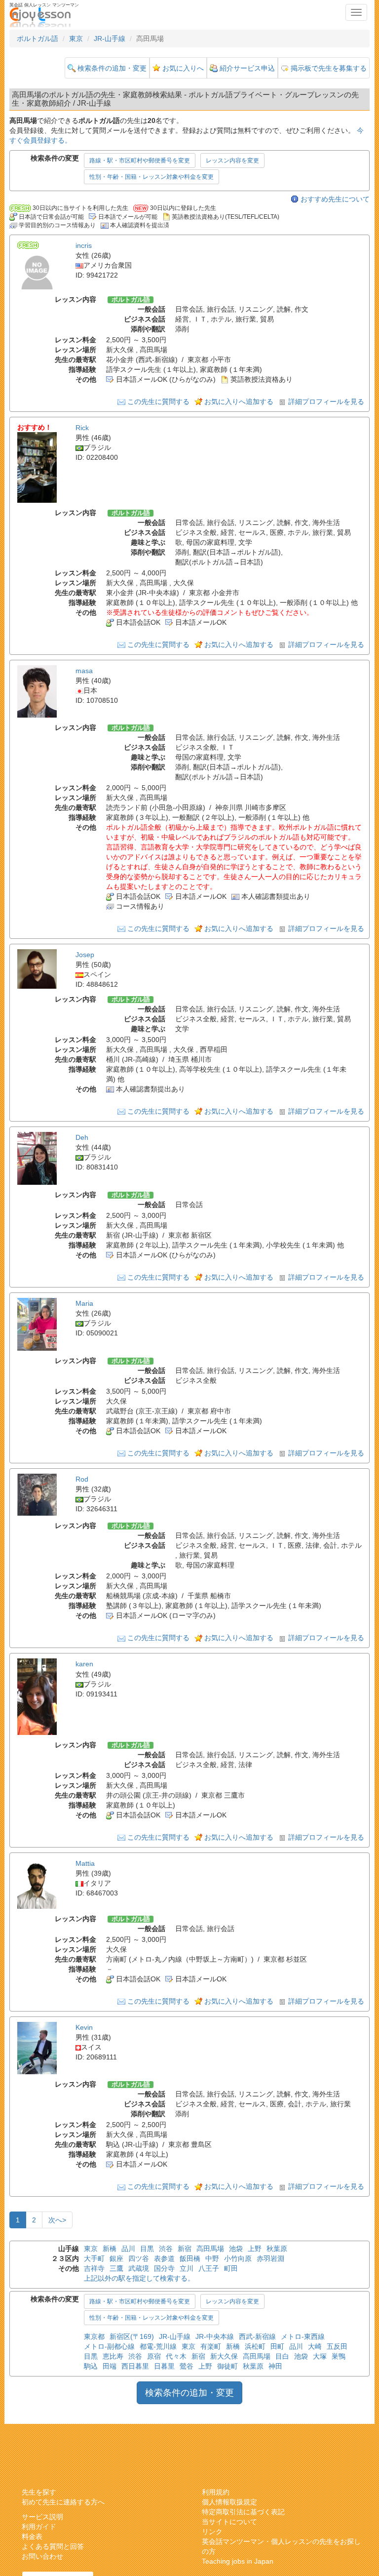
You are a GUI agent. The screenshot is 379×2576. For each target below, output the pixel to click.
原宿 (154, 2356)
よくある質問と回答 (53, 2546)
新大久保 (224, 2356)
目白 (282, 2356)
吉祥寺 (94, 2268)
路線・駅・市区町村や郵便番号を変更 (140, 161)
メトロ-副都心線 (109, 2346)
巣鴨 (339, 2356)
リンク (212, 2532)
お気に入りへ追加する (239, 402)
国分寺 (164, 2268)
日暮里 (164, 2366)
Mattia (85, 1863)
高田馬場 (210, 2249)
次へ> (57, 2220)
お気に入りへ (183, 68)
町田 (231, 2268)
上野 (255, 2249)
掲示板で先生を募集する (329, 68)
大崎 (315, 2346)
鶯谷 (187, 2366)
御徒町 (227, 2366)
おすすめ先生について (335, 199)
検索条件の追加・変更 (112, 68)
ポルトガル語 (38, 39)
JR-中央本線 (215, 2336)
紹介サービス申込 (247, 68)
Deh (82, 1137)
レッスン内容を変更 (232, 161)
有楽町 (211, 2346)
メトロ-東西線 (303, 2336)
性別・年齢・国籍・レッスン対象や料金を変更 (152, 177)
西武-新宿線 (257, 2336)
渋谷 (166, 2249)
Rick (82, 428)
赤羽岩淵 (270, 2258)
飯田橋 (190, 2258)
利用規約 (216, 2492)
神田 (275, 2366)
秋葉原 (277, 2249)
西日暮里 (135, 2366)
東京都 (94, 2336)
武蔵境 (139, 2268)
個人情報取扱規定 (229, 2502)
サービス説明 (42, 2517)
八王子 (209, 2268)
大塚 (320, 2356)
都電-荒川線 (158, 2346)
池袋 (236, 2249)
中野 (212, 2258)
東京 (76, 39)
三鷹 (116, 2268)
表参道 (164, 2258)
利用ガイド (39, 2527)
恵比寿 (113, 2356)
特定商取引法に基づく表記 (243, 2512)
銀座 (116, 2258)
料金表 (32, 2536)
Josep (85, 955)
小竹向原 (238, 2258)
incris (84, 245)
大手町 (94, 2258)
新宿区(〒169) (132, 2336)
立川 (187, 2268)
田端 (110, 2366)
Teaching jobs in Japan (238, 2561)
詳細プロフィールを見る (326, 402)
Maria (84, 1303)
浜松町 (255, 2346)
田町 (277, 2346)
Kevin (84, 2027)
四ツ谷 (139, 2258)
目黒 (147, 2249)
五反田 (337, 2346)
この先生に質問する (158, 402)
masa (84, 671)
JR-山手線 (110, 39)
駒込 (91, 2366)
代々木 (176, 2356)
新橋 (110, 2249)
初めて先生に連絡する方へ (63, 2502)
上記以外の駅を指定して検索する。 (139, 2278)
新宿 (185, 2249)
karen (84, 1664)
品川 (128, 2249)
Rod (82, 1479)
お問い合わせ (42, 2556)
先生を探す (39, 2492)
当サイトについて (229, 2522)
